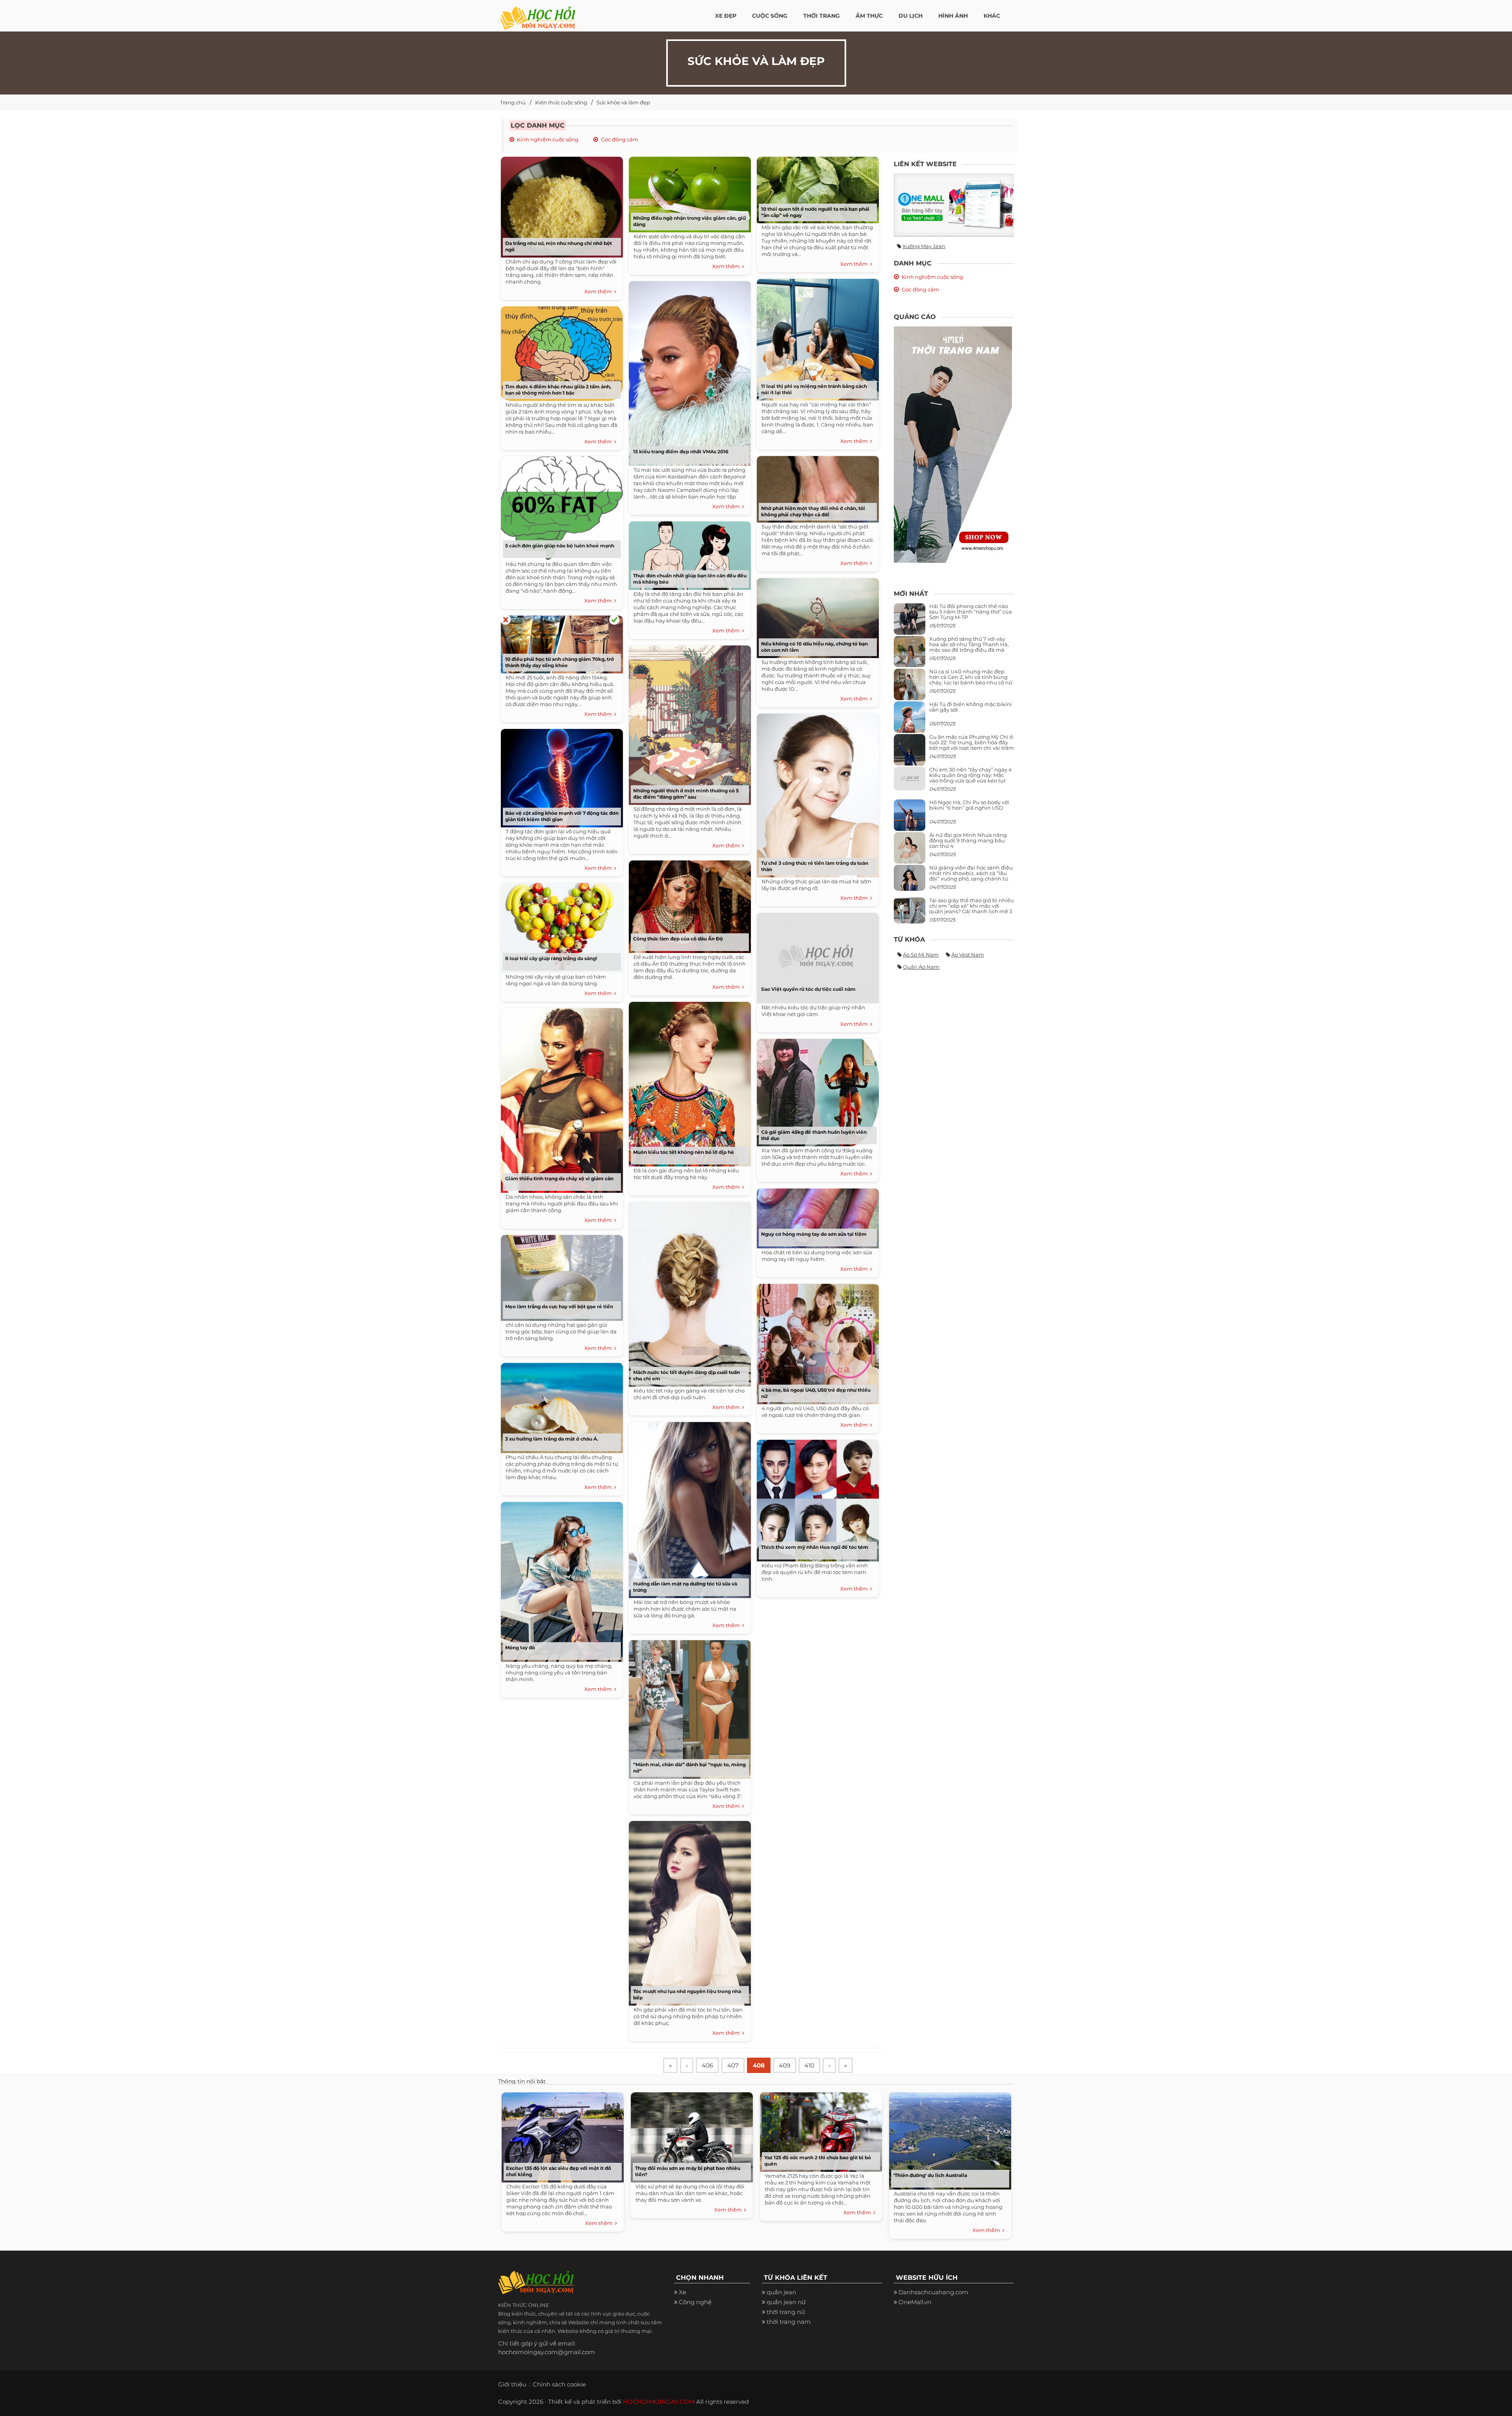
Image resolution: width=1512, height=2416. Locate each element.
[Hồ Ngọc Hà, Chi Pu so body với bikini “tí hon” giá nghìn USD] (910, 818)
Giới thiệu (512, 2384)
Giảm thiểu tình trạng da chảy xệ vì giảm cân (559, 1178)
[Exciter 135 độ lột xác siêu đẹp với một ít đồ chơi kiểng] (561, 2135)
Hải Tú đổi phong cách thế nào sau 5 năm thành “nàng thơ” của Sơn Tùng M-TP (971, 612)
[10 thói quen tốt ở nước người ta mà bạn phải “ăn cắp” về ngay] (816, 187)
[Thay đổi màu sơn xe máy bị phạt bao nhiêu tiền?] (690, 2135)
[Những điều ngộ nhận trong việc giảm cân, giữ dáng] (688, 192)
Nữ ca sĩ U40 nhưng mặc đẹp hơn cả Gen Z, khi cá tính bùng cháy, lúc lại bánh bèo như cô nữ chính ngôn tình (971, 680)
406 (707, 2065)
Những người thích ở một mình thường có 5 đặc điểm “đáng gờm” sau (686, 794)
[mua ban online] (954, 205)
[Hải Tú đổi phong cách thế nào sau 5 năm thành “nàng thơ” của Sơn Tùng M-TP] (910, 622)
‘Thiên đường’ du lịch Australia (930, 2175)
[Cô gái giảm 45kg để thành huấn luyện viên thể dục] (816, 1090)
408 (759, 2065)
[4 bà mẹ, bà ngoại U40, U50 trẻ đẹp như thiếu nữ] (816, 1341)
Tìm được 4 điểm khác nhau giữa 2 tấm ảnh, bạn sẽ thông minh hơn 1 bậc (558, 390)
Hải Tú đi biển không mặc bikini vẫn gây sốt (971, 707)
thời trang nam (789, 2322)
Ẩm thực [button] (869, 16)
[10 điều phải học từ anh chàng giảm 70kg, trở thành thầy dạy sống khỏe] (560, 642)
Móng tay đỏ (520, 1647)
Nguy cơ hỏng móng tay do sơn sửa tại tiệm (814, 1234)
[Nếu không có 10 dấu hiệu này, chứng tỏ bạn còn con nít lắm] (816, 615)
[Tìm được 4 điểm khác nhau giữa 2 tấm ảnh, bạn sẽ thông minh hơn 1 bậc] (560, 351)
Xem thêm (599, 291)
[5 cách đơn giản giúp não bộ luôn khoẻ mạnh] (560, 505)
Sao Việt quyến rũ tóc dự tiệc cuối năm (808, 989)
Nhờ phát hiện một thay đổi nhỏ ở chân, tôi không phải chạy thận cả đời (813, 511)
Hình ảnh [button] (953, 16)
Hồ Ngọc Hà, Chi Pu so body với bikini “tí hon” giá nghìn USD (969, 805)
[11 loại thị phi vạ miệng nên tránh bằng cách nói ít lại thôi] (816, 337)
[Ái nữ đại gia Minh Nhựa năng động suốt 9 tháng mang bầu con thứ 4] (910, 852)
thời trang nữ (786, 2312)
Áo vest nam (968, 955)
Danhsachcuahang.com (933, 2292)
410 (809, 2065)
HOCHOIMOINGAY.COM (659, 2402)
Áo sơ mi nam (921, 955)
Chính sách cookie (559, 2384)
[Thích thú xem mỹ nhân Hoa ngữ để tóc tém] (816, 1498)
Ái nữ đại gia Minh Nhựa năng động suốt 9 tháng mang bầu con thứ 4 (968, 841)
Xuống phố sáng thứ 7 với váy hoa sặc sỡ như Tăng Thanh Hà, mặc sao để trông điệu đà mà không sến (969, 647)
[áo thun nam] (953, 444)
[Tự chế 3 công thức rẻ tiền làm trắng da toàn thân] (816, 793)
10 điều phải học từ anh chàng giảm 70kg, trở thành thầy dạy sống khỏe (560, 662)
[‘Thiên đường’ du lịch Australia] (948, 2139)
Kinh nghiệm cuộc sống (548, 139)
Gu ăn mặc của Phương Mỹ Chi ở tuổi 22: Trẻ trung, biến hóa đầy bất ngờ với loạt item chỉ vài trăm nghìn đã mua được (972, 745)
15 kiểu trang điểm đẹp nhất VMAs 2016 (681, 451)
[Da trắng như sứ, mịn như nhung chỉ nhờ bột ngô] (560, 204)
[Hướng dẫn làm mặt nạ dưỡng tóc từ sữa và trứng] (688, 1507)
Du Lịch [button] (911, 16)
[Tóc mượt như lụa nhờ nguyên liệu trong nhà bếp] (688, 1911)
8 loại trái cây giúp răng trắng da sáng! (551, 958)
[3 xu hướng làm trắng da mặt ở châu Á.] (560, 1405)
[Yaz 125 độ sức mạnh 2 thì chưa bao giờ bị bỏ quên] (819, 2130)
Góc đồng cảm (620, 139)
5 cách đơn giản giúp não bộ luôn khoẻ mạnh (560, 546)
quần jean (781, 2292)
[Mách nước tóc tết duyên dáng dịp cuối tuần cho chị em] (688, 1291)
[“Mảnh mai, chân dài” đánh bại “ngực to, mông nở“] (688, 1707)
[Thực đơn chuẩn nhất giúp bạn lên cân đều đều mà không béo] (688, 553)
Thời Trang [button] (822, 16)
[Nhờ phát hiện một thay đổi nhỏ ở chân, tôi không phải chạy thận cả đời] (816, 487)
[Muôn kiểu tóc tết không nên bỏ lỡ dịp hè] (688, 1081)
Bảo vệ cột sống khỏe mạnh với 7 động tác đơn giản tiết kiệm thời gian (562, 816)
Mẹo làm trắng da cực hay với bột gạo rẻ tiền (559, 1306)
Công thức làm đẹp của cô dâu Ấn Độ (678, 939)
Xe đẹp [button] (726, 16)
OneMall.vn (915, 2302)
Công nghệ (695, 2302)
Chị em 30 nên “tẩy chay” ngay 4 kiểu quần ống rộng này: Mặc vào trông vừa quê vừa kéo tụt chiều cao (971, 778)
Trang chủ (513, 102)
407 (733, 2065)
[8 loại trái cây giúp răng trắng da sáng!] (560, 925)
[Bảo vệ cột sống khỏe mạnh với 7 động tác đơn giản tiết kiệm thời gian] (560, 775)
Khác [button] (992, 16)
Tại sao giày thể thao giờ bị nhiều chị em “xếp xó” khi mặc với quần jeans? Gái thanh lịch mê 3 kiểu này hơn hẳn (972, 909)
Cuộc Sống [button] (770, 16)
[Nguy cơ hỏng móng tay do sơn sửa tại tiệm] (816, 1215)
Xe (683, 2292)
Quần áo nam (921, 967)
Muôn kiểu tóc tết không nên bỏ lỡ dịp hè (684, 1152)
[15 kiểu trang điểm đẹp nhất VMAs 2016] (688, 371)
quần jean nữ (786, 2302)
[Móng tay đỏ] (560, 1579)
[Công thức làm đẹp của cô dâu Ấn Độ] (688, 904)
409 (785, 2065)
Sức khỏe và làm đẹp (623, 102)
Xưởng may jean (924, 246)
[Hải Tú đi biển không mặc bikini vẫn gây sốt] (910, 720)
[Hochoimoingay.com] (538, 14)
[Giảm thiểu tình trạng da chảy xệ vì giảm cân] (560, 1098)
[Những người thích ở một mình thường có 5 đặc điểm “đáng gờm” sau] (688, 722)
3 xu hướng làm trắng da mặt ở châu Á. (552, 1439)
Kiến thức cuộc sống (561, 102)
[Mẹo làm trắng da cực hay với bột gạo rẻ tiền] (560, 1275)
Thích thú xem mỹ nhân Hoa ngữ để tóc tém (815, 1547)
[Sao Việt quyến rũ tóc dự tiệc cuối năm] (816, 955)
